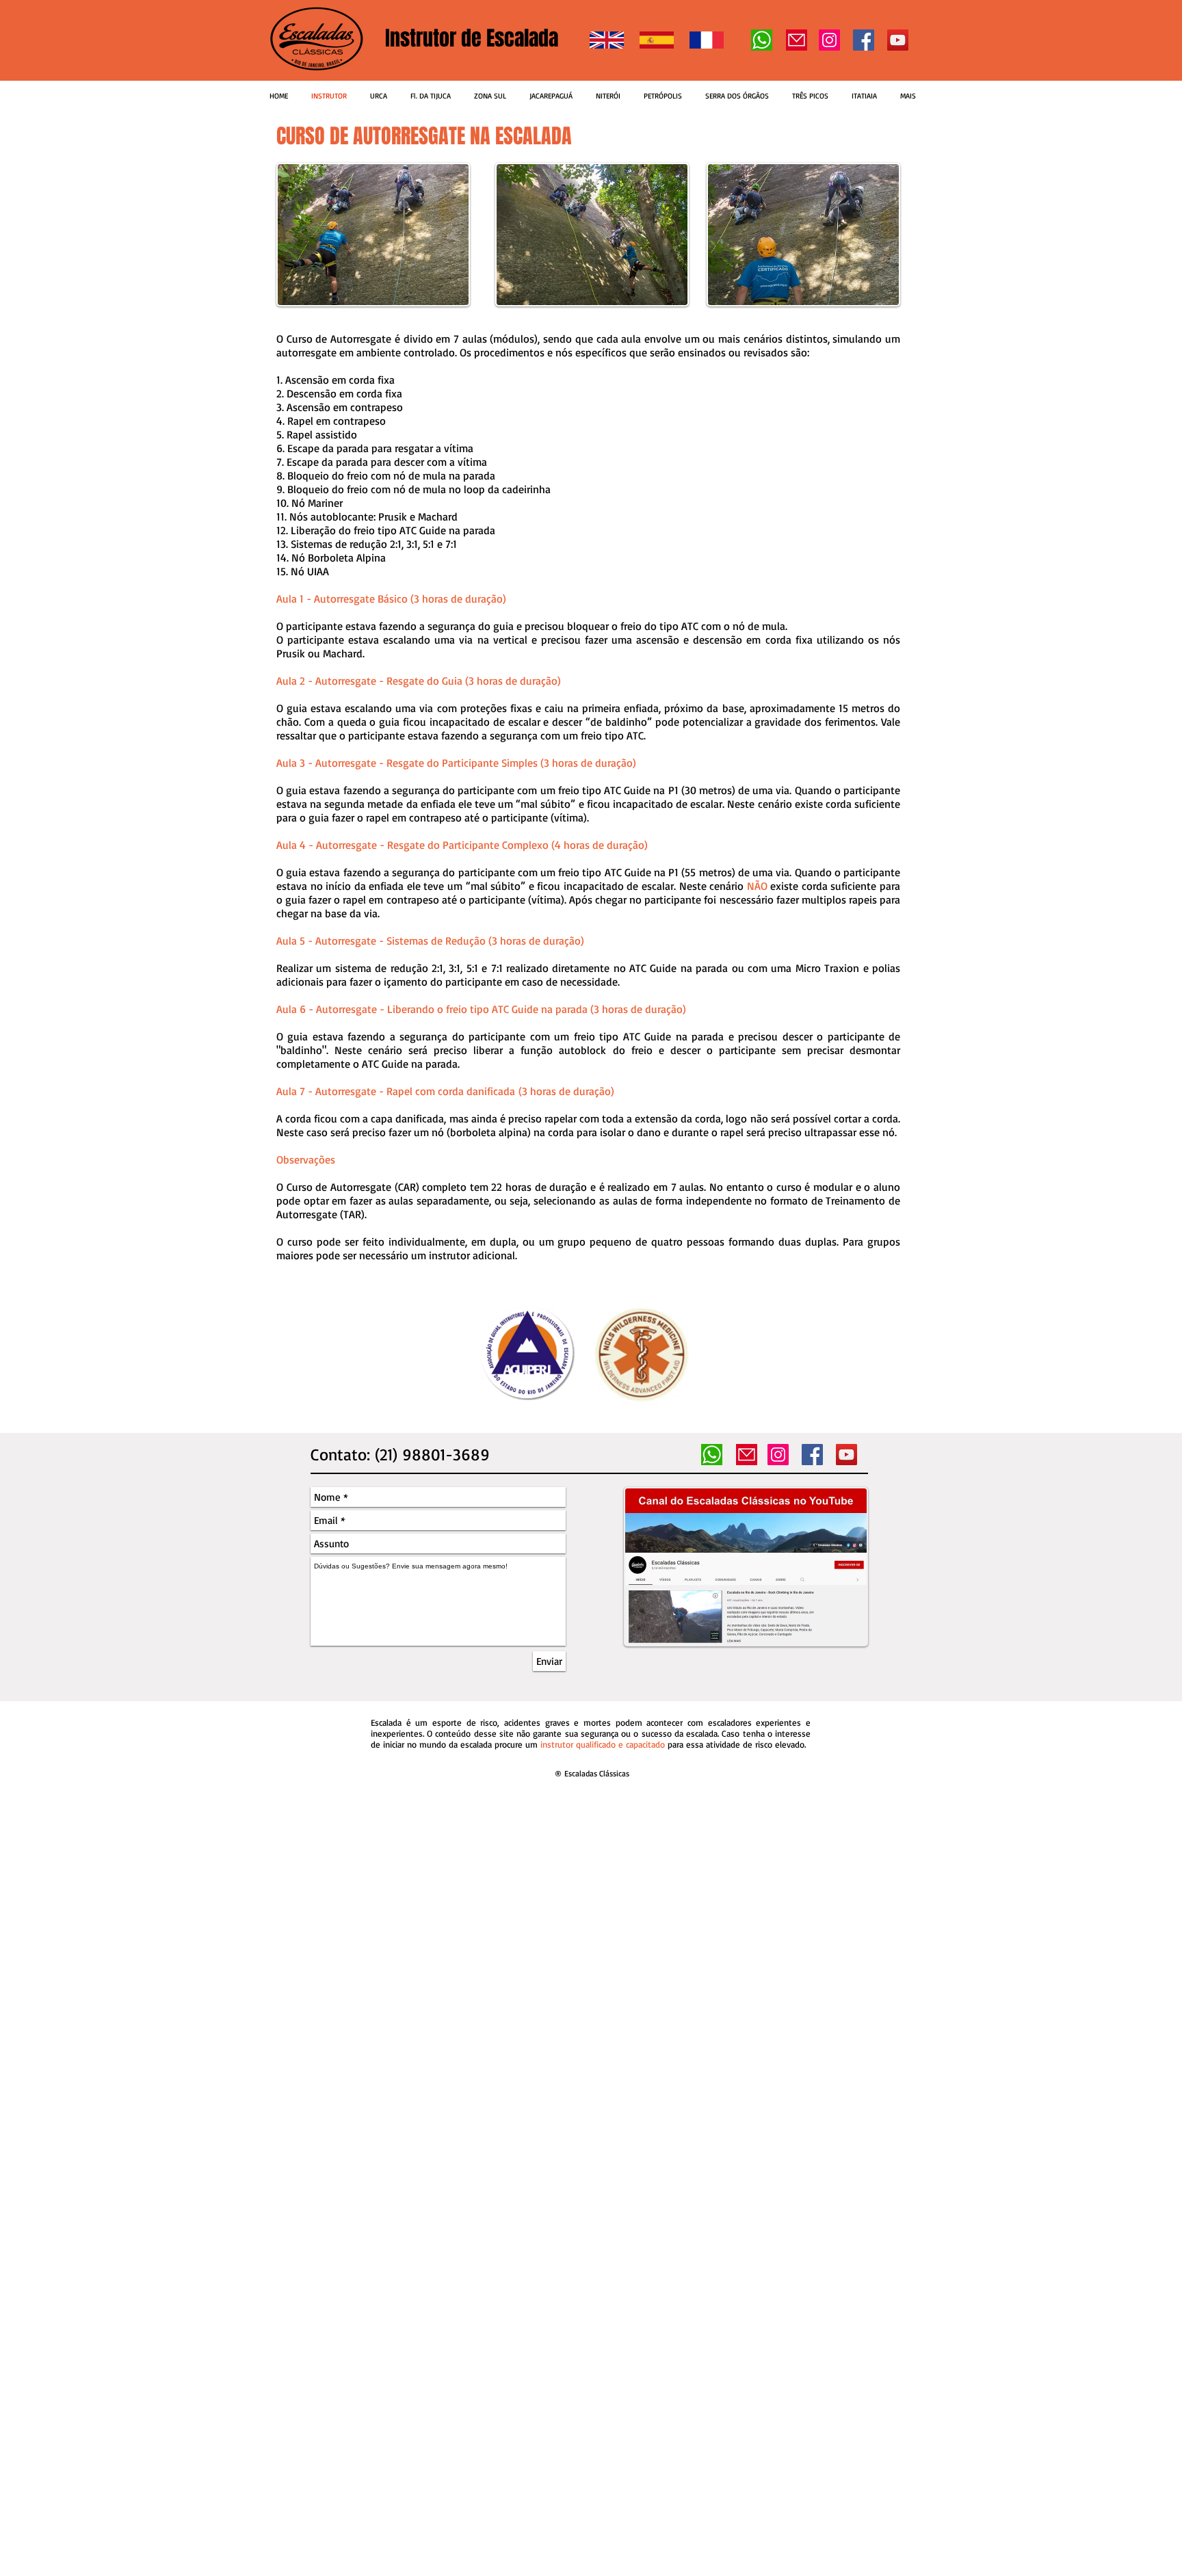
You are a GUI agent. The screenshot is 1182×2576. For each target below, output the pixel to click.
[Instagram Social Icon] (829, 40)
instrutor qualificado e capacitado (603, 1744)
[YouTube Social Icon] (898, 40)
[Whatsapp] (762, 40)
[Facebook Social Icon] (864, 40)
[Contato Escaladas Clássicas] (797, 40)
